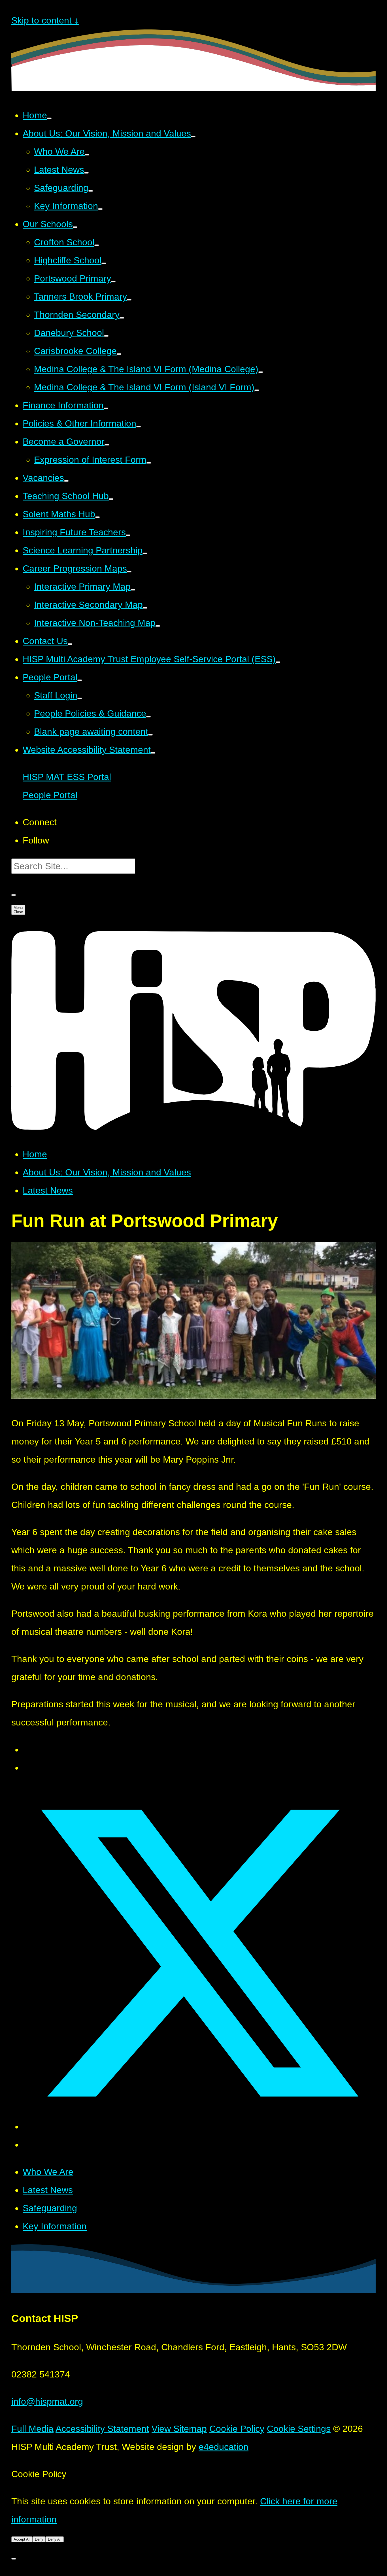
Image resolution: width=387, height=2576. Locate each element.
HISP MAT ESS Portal (67, 777)
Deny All (55, 2539)
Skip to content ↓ (45, 20)
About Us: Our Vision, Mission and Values (107, 1172)
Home (35, 1154)
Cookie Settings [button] (299, 2429)
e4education (224, 2447)
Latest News (48, 1190)
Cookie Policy (237, 2429)
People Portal (50, 795)
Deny (39, 2539)
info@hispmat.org (47, 2402)
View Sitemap (179, 2429)
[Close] (14, 2559)
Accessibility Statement (102, 2429)
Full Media (32, 2429)
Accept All (22, 2539)
